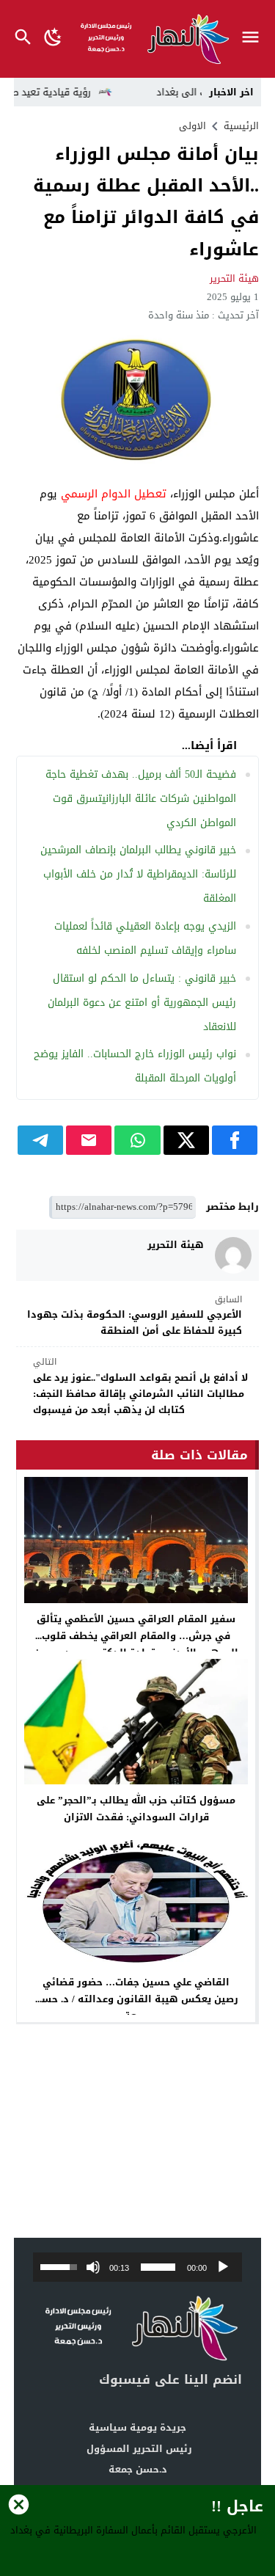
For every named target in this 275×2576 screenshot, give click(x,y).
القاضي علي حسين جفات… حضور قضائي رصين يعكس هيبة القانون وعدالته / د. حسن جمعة (136, 1999)
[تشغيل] (223, 2267)
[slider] (158, 2267)
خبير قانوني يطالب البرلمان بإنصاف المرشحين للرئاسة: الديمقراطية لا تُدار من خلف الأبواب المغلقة (138, 874)
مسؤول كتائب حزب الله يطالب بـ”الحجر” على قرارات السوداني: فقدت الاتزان (136, 1809)
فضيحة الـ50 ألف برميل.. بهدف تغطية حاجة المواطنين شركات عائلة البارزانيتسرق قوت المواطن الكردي (141, 799)
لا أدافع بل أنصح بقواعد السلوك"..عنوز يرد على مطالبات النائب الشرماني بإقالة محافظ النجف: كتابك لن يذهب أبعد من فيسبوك (140, 1387)
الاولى (192, 126)
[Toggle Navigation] (254, 39)
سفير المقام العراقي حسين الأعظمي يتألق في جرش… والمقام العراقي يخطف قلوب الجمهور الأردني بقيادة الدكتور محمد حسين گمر (136, 1644)
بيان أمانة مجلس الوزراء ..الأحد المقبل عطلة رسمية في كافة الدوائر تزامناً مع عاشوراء (146, 202)
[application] (138, 2267)
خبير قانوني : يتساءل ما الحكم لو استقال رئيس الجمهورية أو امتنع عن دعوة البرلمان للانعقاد (142, 1003)
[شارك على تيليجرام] (40, 1140)
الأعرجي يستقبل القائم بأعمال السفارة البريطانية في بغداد (133, 2530)
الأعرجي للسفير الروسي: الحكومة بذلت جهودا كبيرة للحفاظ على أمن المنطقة (135, 1316)
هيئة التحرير (234, 278)
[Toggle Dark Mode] (53, 39)
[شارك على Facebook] (235, 1140)
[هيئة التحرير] (233, 1255)
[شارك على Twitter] (186, 1140)
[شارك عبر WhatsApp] (137, 1140)
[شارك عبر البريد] (89, 1140)
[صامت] (93, 2267)
